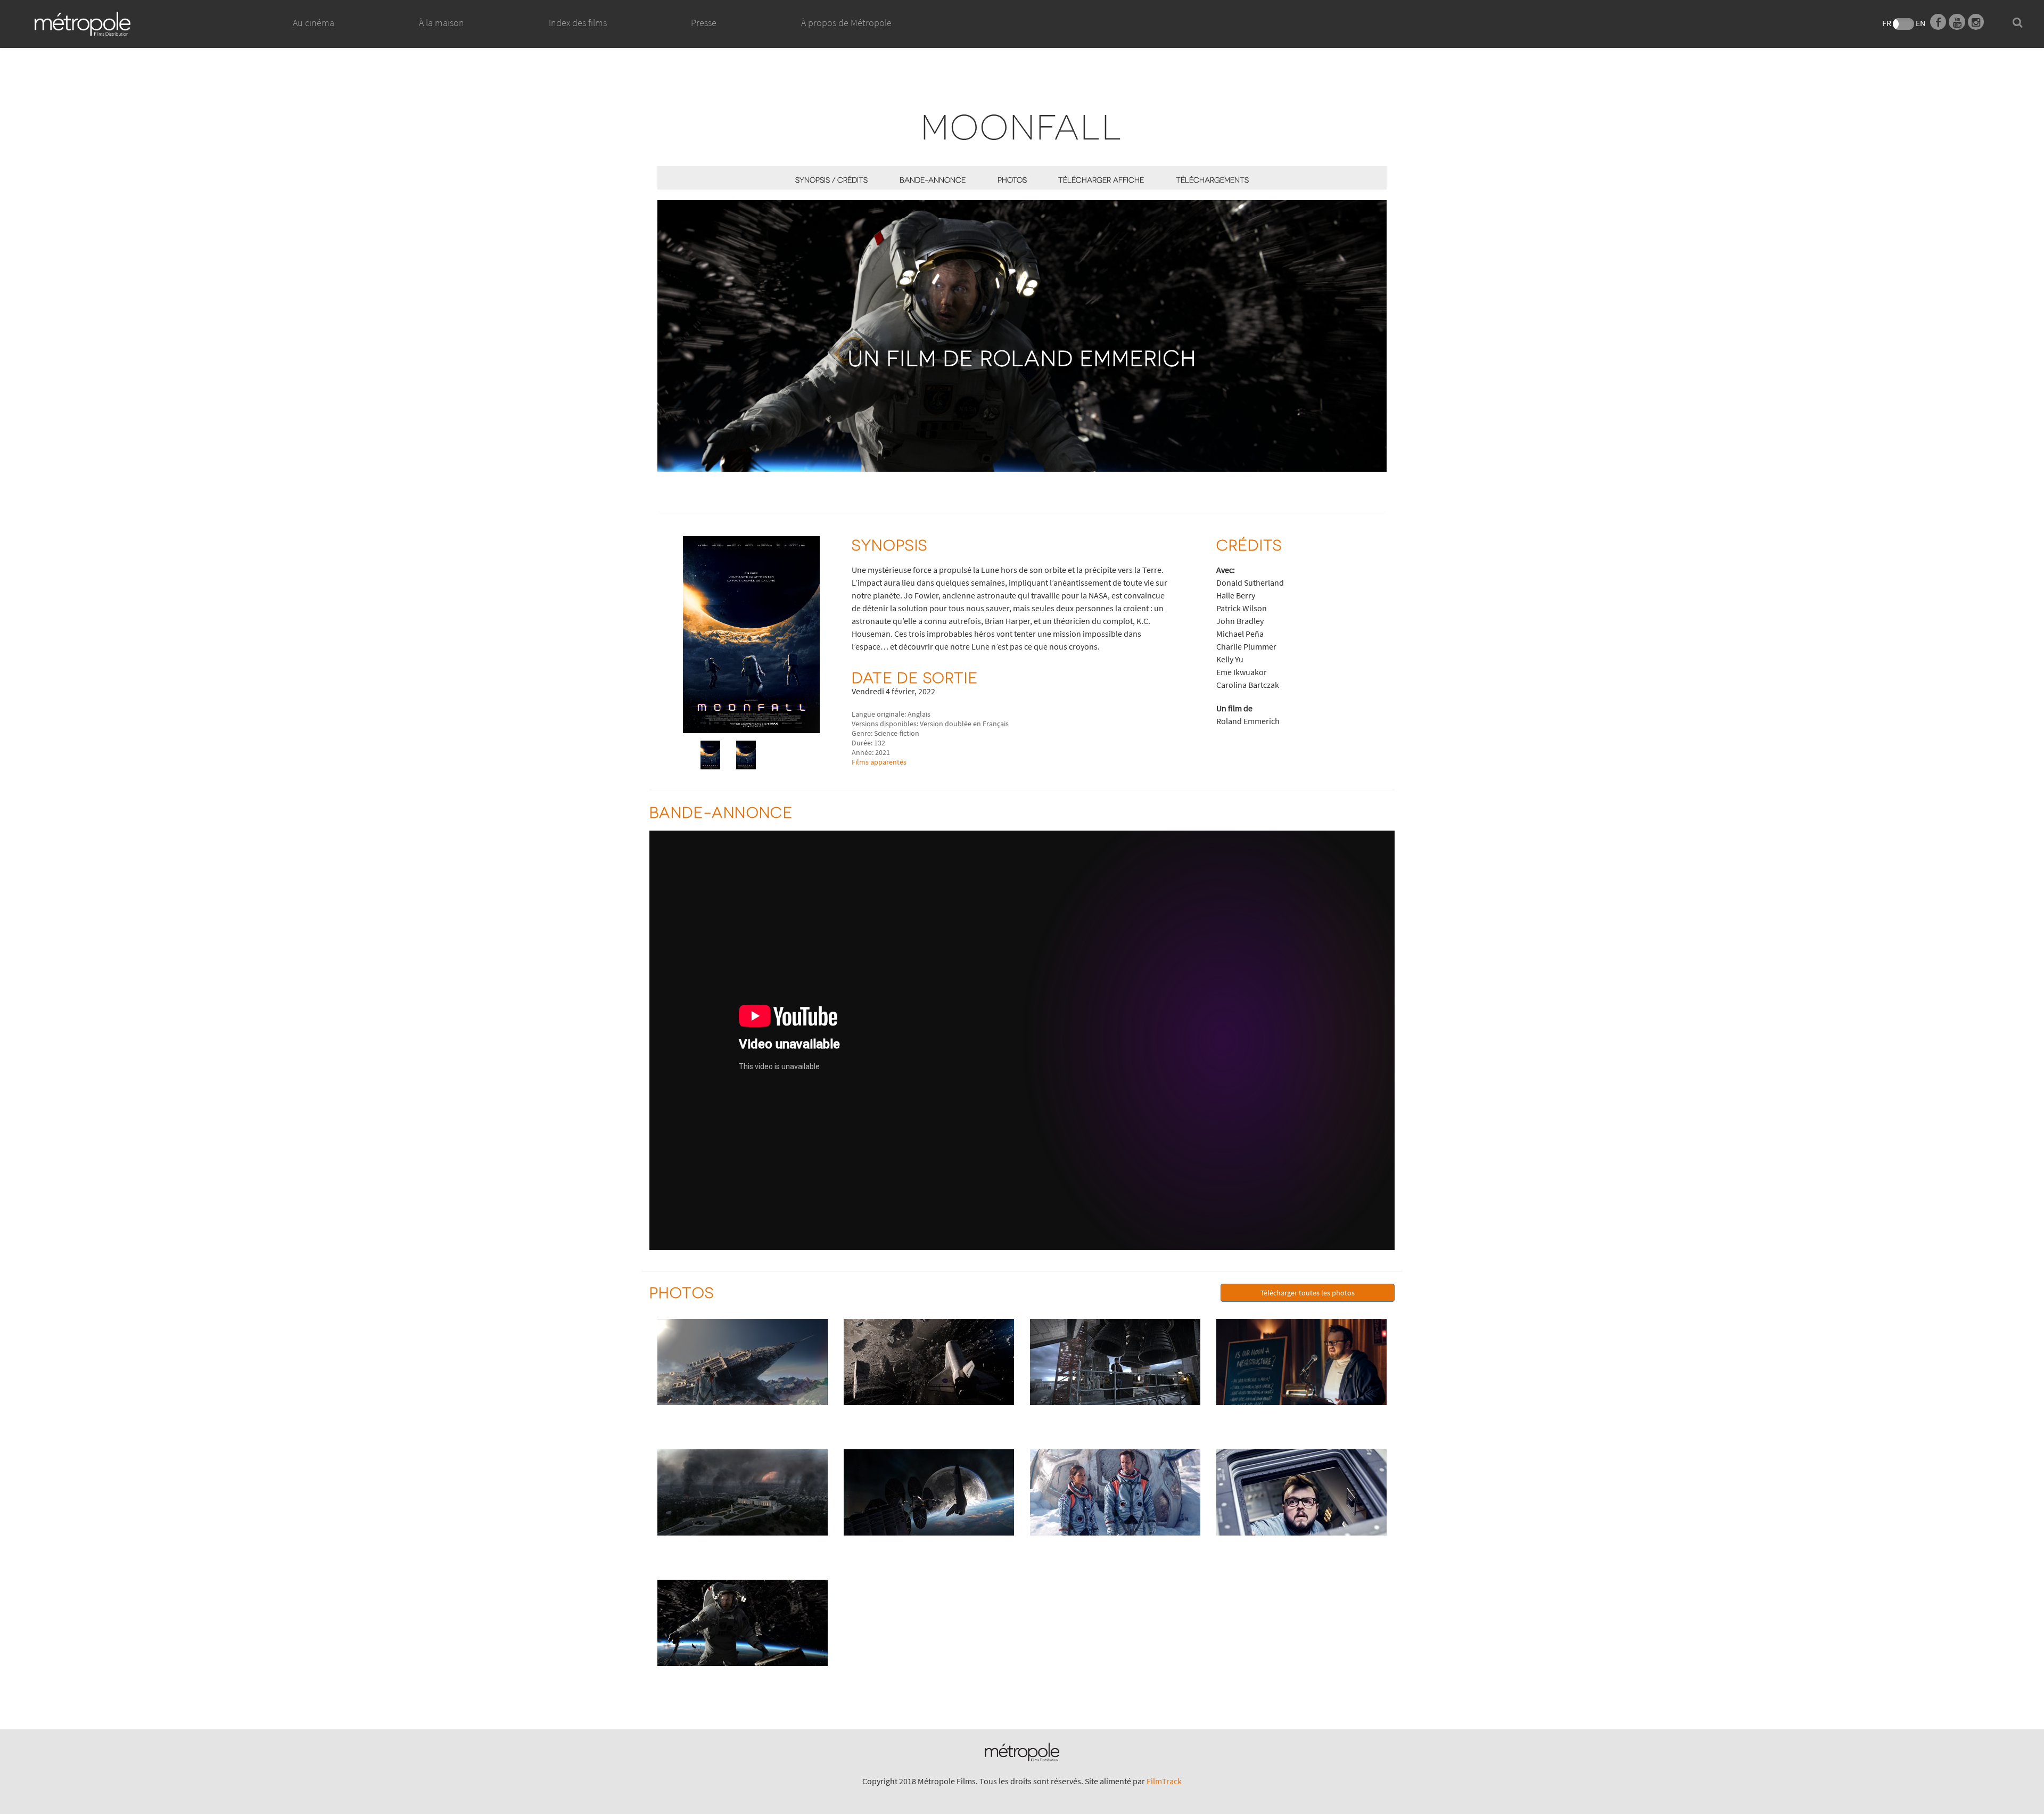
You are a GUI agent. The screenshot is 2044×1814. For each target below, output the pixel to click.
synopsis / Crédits (831, 180)
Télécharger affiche (1101, 180)
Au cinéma (314, 23)
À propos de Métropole (846, 23)
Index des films (578, 23)
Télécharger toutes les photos (1308, 1293)
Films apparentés (879, 762)
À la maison (442, 23)
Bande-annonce (933, 180)
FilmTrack (1164, 1781)
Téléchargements (1212, 180)
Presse (704, 23)
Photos (1012, 180)
